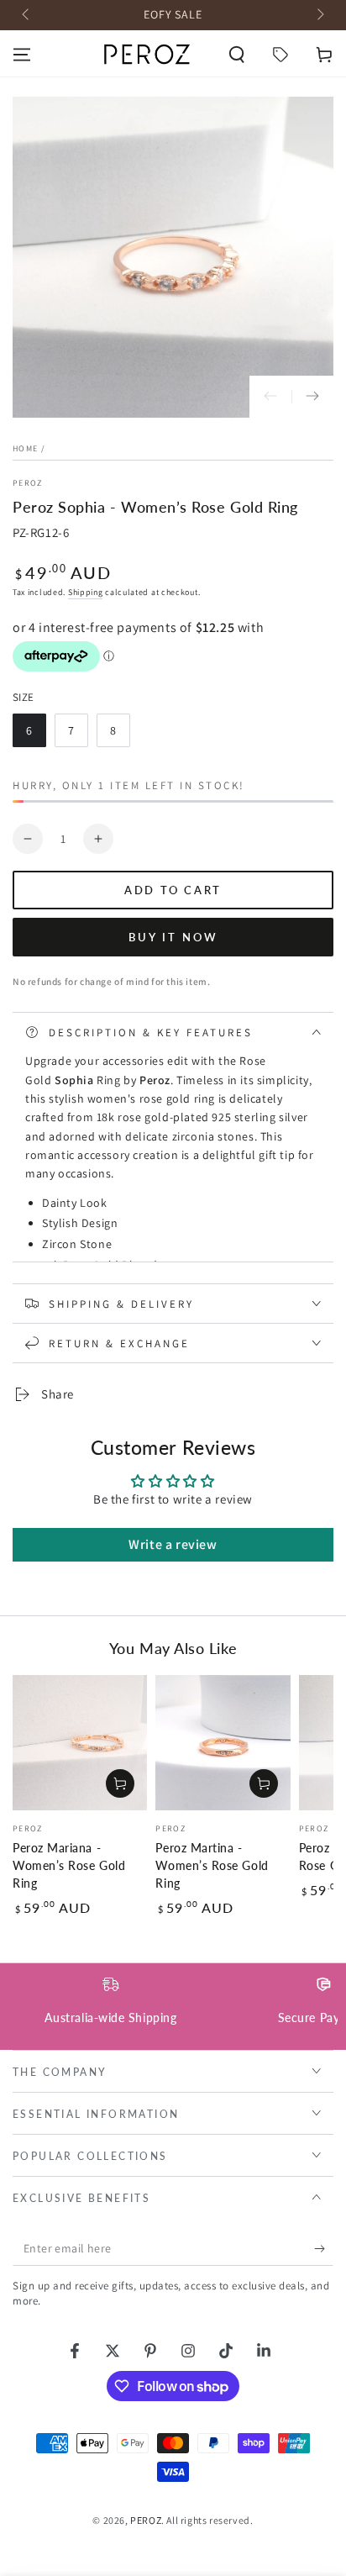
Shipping (86, 592)
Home (25, 448)
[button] (237, 55)
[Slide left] (27, 15)
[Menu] (22, 55)
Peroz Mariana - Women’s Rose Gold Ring (69, 1866)
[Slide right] (319, 15)
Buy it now (173, 937)
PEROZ (28, 483)
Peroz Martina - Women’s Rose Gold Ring (212, 1866)
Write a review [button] (173, 1544)
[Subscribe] (324, 2249)
